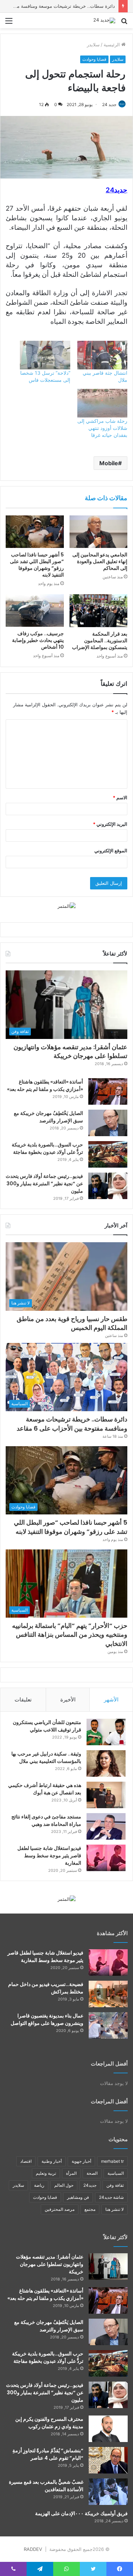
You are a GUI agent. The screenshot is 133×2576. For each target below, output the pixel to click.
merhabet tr (112, 2161)
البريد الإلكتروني (110, 824)
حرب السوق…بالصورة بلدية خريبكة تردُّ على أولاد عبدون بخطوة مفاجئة (47, 1148)
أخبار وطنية (52, 2161)
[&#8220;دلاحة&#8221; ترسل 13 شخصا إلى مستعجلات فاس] (45, 355)
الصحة (92, 2173)
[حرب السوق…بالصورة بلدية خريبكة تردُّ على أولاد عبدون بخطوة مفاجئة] (108, 1154)
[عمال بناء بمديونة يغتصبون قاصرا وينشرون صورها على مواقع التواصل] (108, 2025)
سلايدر (93, 45)
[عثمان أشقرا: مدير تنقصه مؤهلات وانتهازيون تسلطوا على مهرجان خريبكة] (108, 2267)
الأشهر (111, 1699)
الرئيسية (112, 45)
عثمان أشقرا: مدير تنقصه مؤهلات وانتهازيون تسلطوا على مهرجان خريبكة (70, 1051)
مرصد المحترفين (60, 2209)
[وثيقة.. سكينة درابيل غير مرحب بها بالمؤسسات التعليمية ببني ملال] (106, 1763)
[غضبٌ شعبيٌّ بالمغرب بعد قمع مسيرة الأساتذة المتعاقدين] (108, 2492)
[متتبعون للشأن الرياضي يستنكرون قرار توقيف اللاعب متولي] (106, 1732)
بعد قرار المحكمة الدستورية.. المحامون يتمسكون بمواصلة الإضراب (100, 641)
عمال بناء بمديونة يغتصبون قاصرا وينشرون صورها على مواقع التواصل (47, 2019)
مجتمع (90, 2209)
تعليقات (23, 1699)
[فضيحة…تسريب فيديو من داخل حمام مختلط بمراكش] (108, 1994)
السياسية (116, 2173)
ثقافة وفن (115, 2185)
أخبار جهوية (81, 2161)
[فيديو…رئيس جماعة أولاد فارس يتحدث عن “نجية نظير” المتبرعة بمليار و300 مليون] (108, 1186)
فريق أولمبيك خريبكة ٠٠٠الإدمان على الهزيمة (81, 2513)
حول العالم (64, 2185)
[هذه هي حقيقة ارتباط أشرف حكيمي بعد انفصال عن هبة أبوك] (106, 1795)
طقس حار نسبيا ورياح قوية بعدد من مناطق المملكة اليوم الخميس (72, 1323)
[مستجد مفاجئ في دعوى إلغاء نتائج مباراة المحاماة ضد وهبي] (106, 1826)
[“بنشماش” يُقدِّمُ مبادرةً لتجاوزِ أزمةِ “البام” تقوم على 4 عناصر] (108, 2460)
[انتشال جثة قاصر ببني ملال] (102, 355)
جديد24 (90, 2185)
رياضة (39, 2185)
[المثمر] (66, 906)
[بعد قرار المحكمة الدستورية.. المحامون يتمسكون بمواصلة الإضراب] (99, 611)
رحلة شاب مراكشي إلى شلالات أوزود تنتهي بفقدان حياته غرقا (102, 428)
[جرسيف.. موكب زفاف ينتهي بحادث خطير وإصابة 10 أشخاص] (35, 611)
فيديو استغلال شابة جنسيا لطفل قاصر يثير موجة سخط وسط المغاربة (49, 1856)
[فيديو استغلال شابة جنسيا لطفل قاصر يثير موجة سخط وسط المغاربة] (106, 1858)
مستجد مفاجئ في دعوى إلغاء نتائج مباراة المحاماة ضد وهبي (46, 1820)
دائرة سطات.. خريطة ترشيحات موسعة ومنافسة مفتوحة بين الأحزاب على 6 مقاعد (72, 1424)
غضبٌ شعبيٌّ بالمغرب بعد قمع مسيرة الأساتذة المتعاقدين (46, 2486)
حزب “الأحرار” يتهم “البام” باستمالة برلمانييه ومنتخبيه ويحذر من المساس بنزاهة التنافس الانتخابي (70, 1634)
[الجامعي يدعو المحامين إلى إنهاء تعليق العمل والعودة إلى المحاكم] (99, 532)
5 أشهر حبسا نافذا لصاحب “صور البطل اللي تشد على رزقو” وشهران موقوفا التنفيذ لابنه (37, 565)
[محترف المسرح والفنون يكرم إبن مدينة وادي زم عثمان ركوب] (108, 2429)
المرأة (71, 2173)
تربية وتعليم (46, 2173)
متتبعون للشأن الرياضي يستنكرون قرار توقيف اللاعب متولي (47, 1726)
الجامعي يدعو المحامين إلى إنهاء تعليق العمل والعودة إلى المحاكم (100, 561)
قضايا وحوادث (94, 59)
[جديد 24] (104, 21)
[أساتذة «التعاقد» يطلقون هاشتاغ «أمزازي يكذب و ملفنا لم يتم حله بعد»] (108, 1091)
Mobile (109, 463)
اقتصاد (26, 2161)
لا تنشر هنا (115, 2209)
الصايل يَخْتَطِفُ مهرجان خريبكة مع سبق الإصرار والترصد (48, 1117)
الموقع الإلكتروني (111, 851)
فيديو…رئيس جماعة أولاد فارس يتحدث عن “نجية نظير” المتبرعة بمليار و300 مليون (44, 1184)
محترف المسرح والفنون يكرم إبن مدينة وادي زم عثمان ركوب (49, 2423)
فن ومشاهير (78, 2197)
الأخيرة (68, 1699)
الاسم (120, 798)
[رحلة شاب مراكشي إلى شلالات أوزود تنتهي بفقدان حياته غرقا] (102, 403)
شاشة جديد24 (111, 2197)
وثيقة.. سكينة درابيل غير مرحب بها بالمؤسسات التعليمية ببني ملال (46, 1757)
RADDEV (33, 2549)
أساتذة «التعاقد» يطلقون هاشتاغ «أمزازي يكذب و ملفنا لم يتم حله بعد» (45, 1085)
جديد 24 (109, 104)
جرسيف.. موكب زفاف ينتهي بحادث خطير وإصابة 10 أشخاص (38, 640)
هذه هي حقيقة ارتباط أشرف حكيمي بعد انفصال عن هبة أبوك (45, 1789)
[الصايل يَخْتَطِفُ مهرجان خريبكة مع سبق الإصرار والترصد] (108, 1123)
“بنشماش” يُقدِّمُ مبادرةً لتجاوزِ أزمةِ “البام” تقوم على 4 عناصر (48, 2454)
